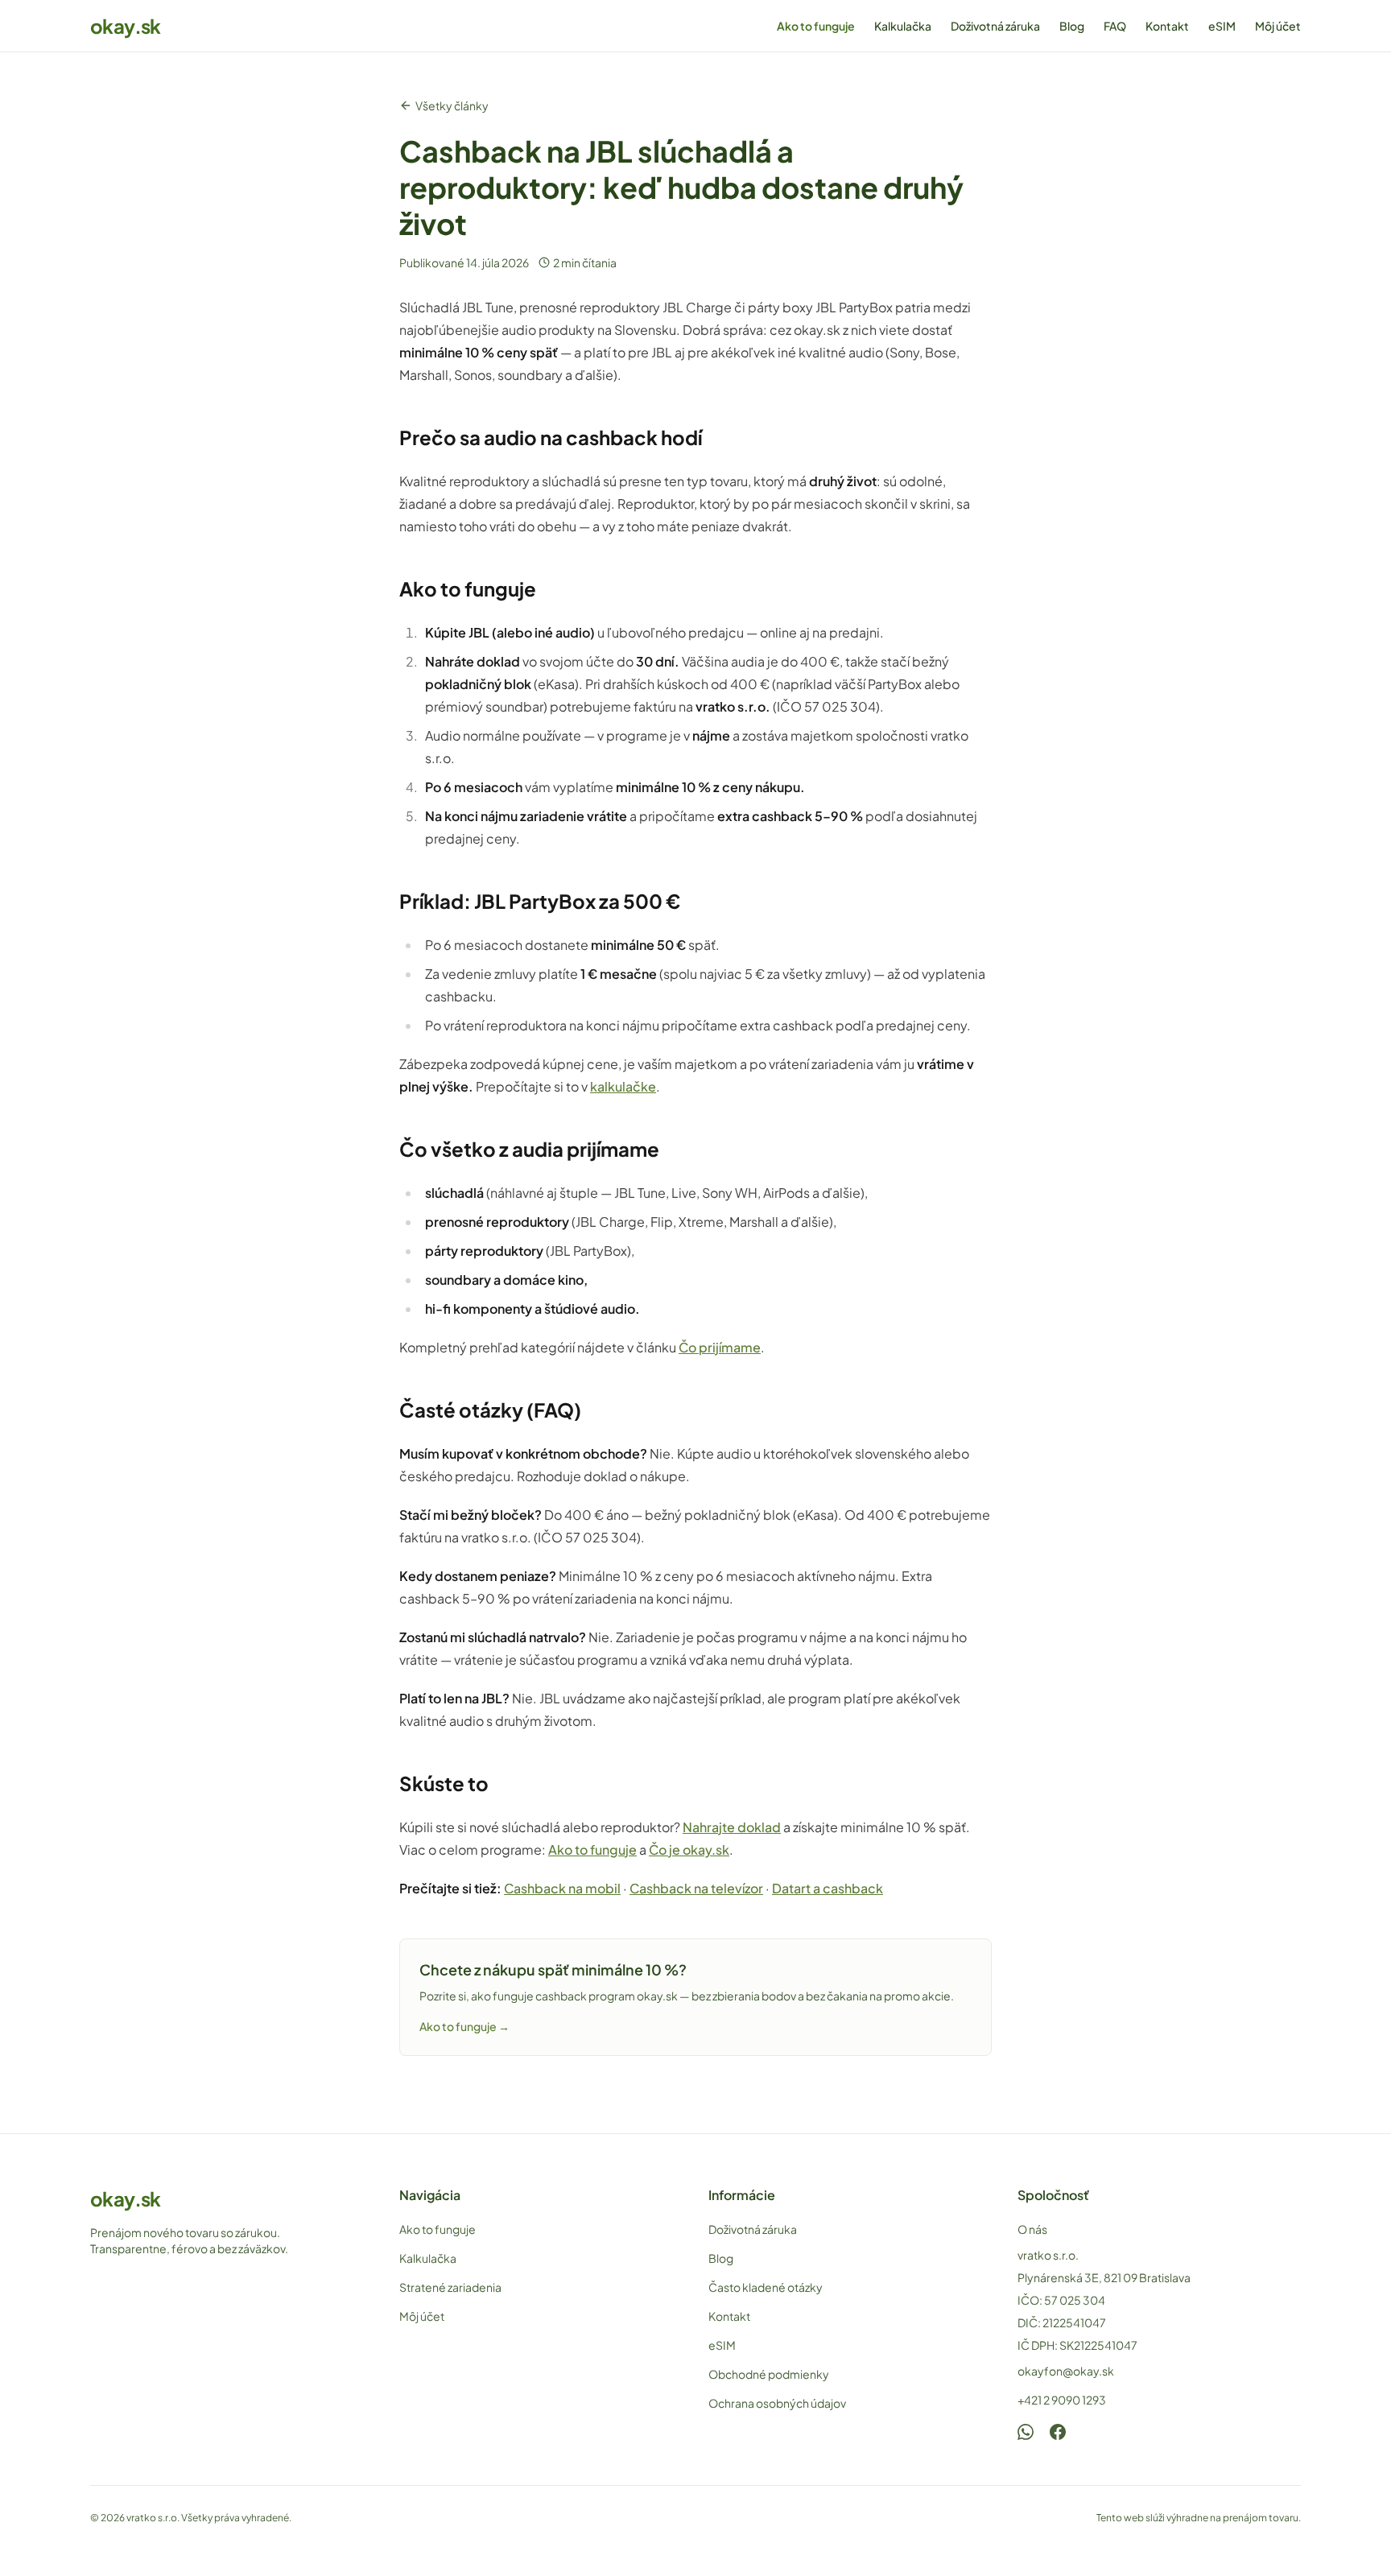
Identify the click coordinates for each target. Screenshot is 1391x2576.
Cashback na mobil (562, 1888)
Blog (1072, 26)
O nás (1032, 2229)
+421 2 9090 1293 (1062, 2400)
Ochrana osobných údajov (777, 2403)
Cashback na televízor (696, 1888)
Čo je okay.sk (689, 1849)
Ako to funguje (816, 26)
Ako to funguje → (464, 2026)
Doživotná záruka (995, 26)
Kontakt (1167, 26)
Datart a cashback (828, 1888)
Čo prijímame (720, 1347)
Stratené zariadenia (450, 2287)
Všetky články (452, 105)
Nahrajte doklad (732, 1827)
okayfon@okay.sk (1066, 2371)
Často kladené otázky (766, 2287)
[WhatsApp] (1026, 2432)
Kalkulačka (903, 26)
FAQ (1115, 26)
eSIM (1222, 26)
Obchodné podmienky (769, 2374)
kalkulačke (623, 1086)
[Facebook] (1058, 2432)
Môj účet (1278, 26)
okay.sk (126, 26)
